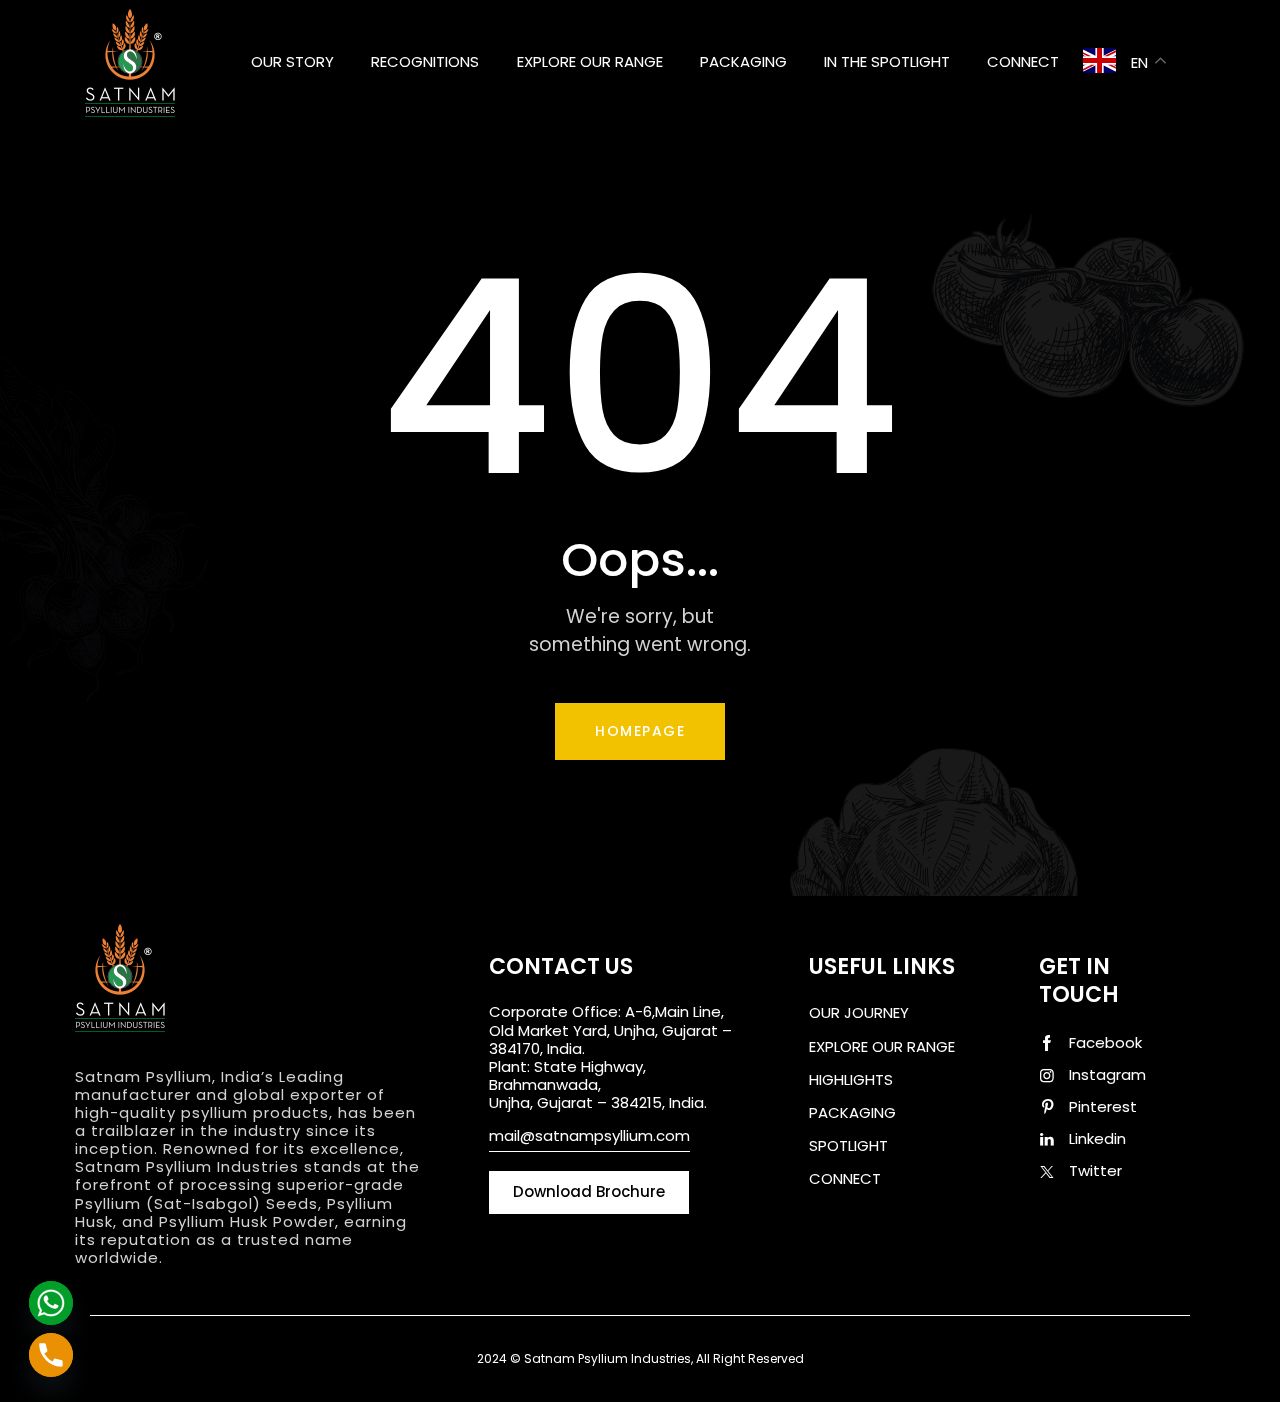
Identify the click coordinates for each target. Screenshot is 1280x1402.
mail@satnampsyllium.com (589, 1135)
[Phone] (51, 1355)
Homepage (640, 731)
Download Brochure (881, 1222)
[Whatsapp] (51, 1303)
